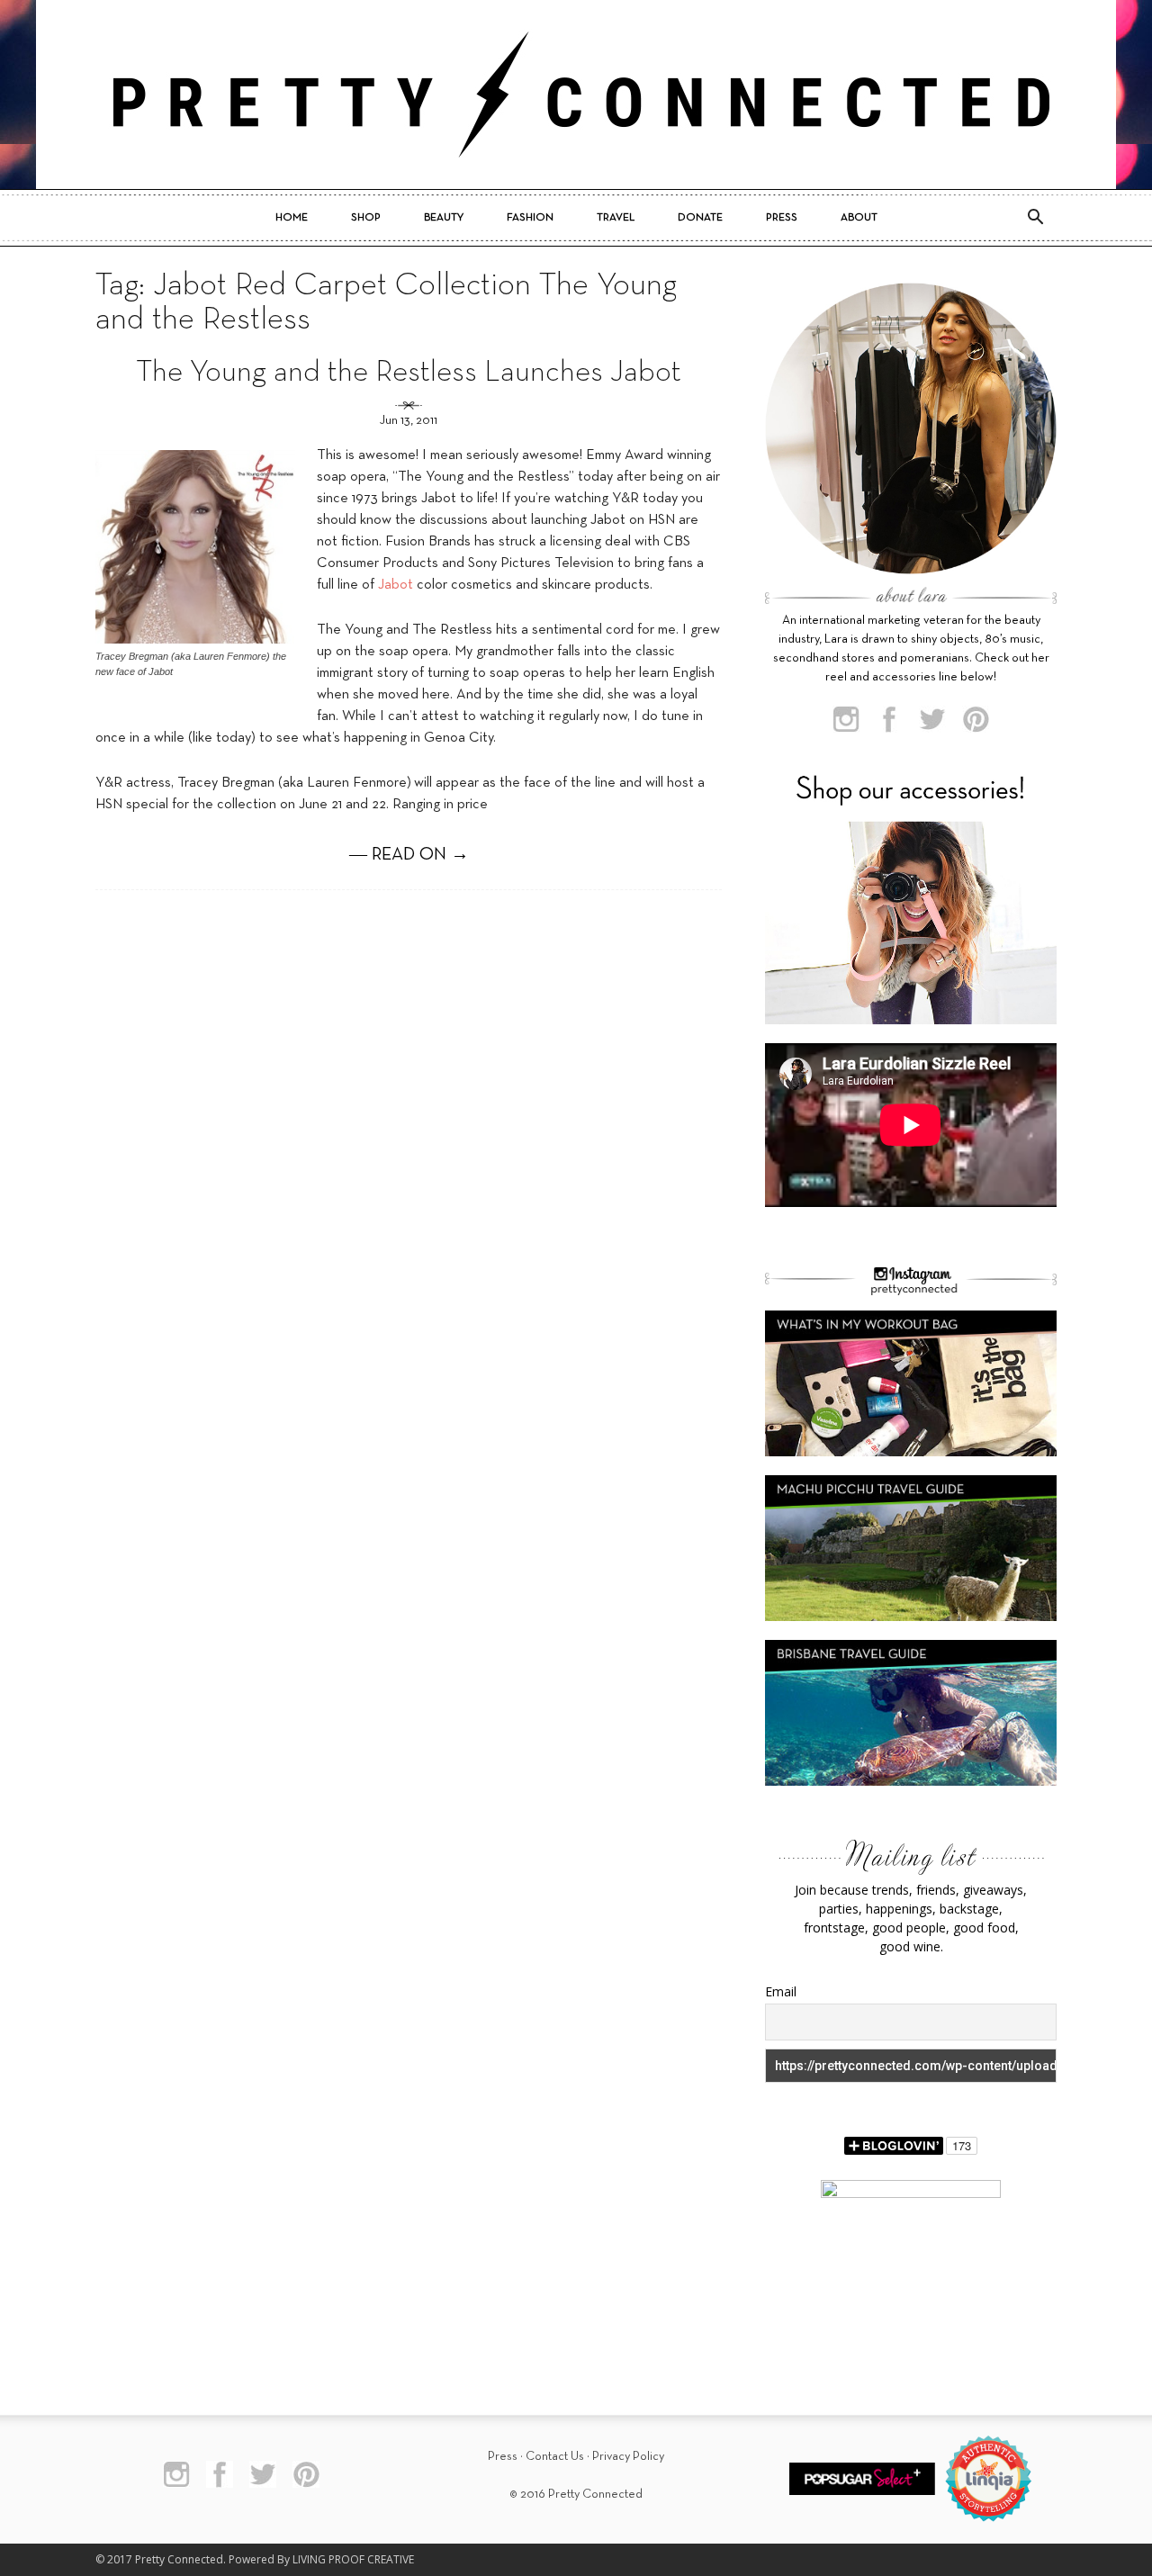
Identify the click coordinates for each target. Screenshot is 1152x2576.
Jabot (397, 585)
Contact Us (555, 2457)
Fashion (530, 218)
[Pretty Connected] (576, 95)
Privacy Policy (628, 2457)
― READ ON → (409, 855)
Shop (366, 218)
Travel (616, 218)
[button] (1035, 218)
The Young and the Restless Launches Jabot (409, 373)
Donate (700, 218)
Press (782, 218)
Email (781, 1991)
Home (292, 218)
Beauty (444, 218)
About (859, 218)
